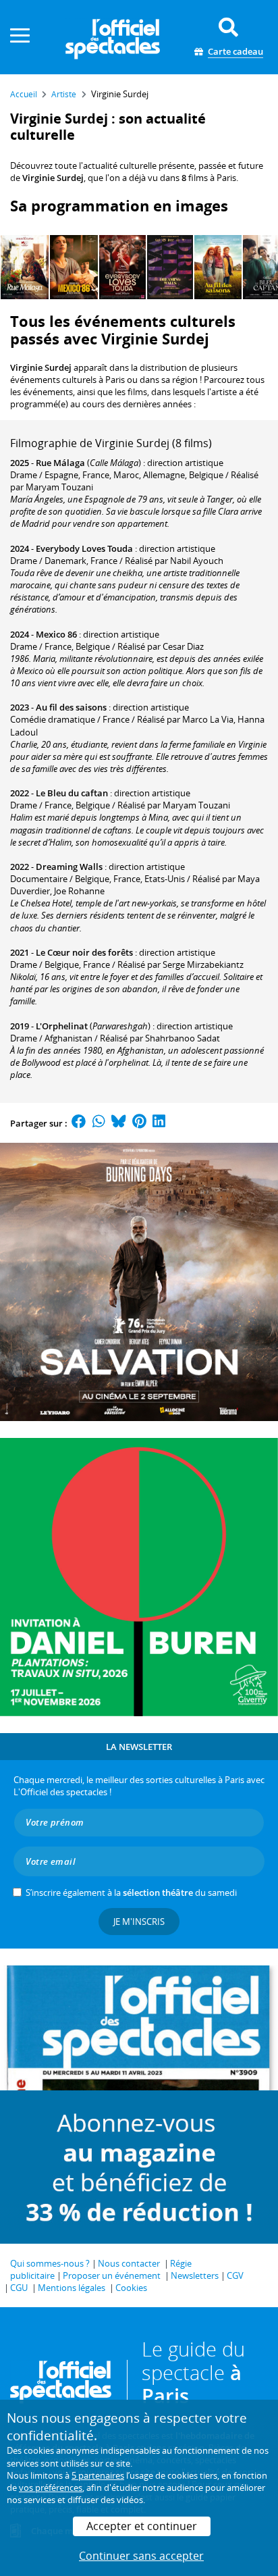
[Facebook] (79, 1123)
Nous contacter (129, 2263)
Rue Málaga (60, 463)
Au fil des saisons (71, 707)
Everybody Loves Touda (84, 548)
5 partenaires (98, 2475)
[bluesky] (119, 1123)
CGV (235, 2275)
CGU (19, 2288)
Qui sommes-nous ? (50, 2263)
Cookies (131, 2288)
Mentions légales (72, 2288)
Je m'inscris (139, 1922)
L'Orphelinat (62, 1026)
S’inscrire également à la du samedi (131, 1892)
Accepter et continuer (142, 2526)
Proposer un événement (112, 2275)
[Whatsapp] (99, 1123)
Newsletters (195, 2275)
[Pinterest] (139, 1123)
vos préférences (51, 2488)
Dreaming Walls (69, 867)
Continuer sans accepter (141, 2556)
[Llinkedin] (159, 1123)
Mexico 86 (56, 634)
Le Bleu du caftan (72, 793)
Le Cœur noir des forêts (84, 952)
